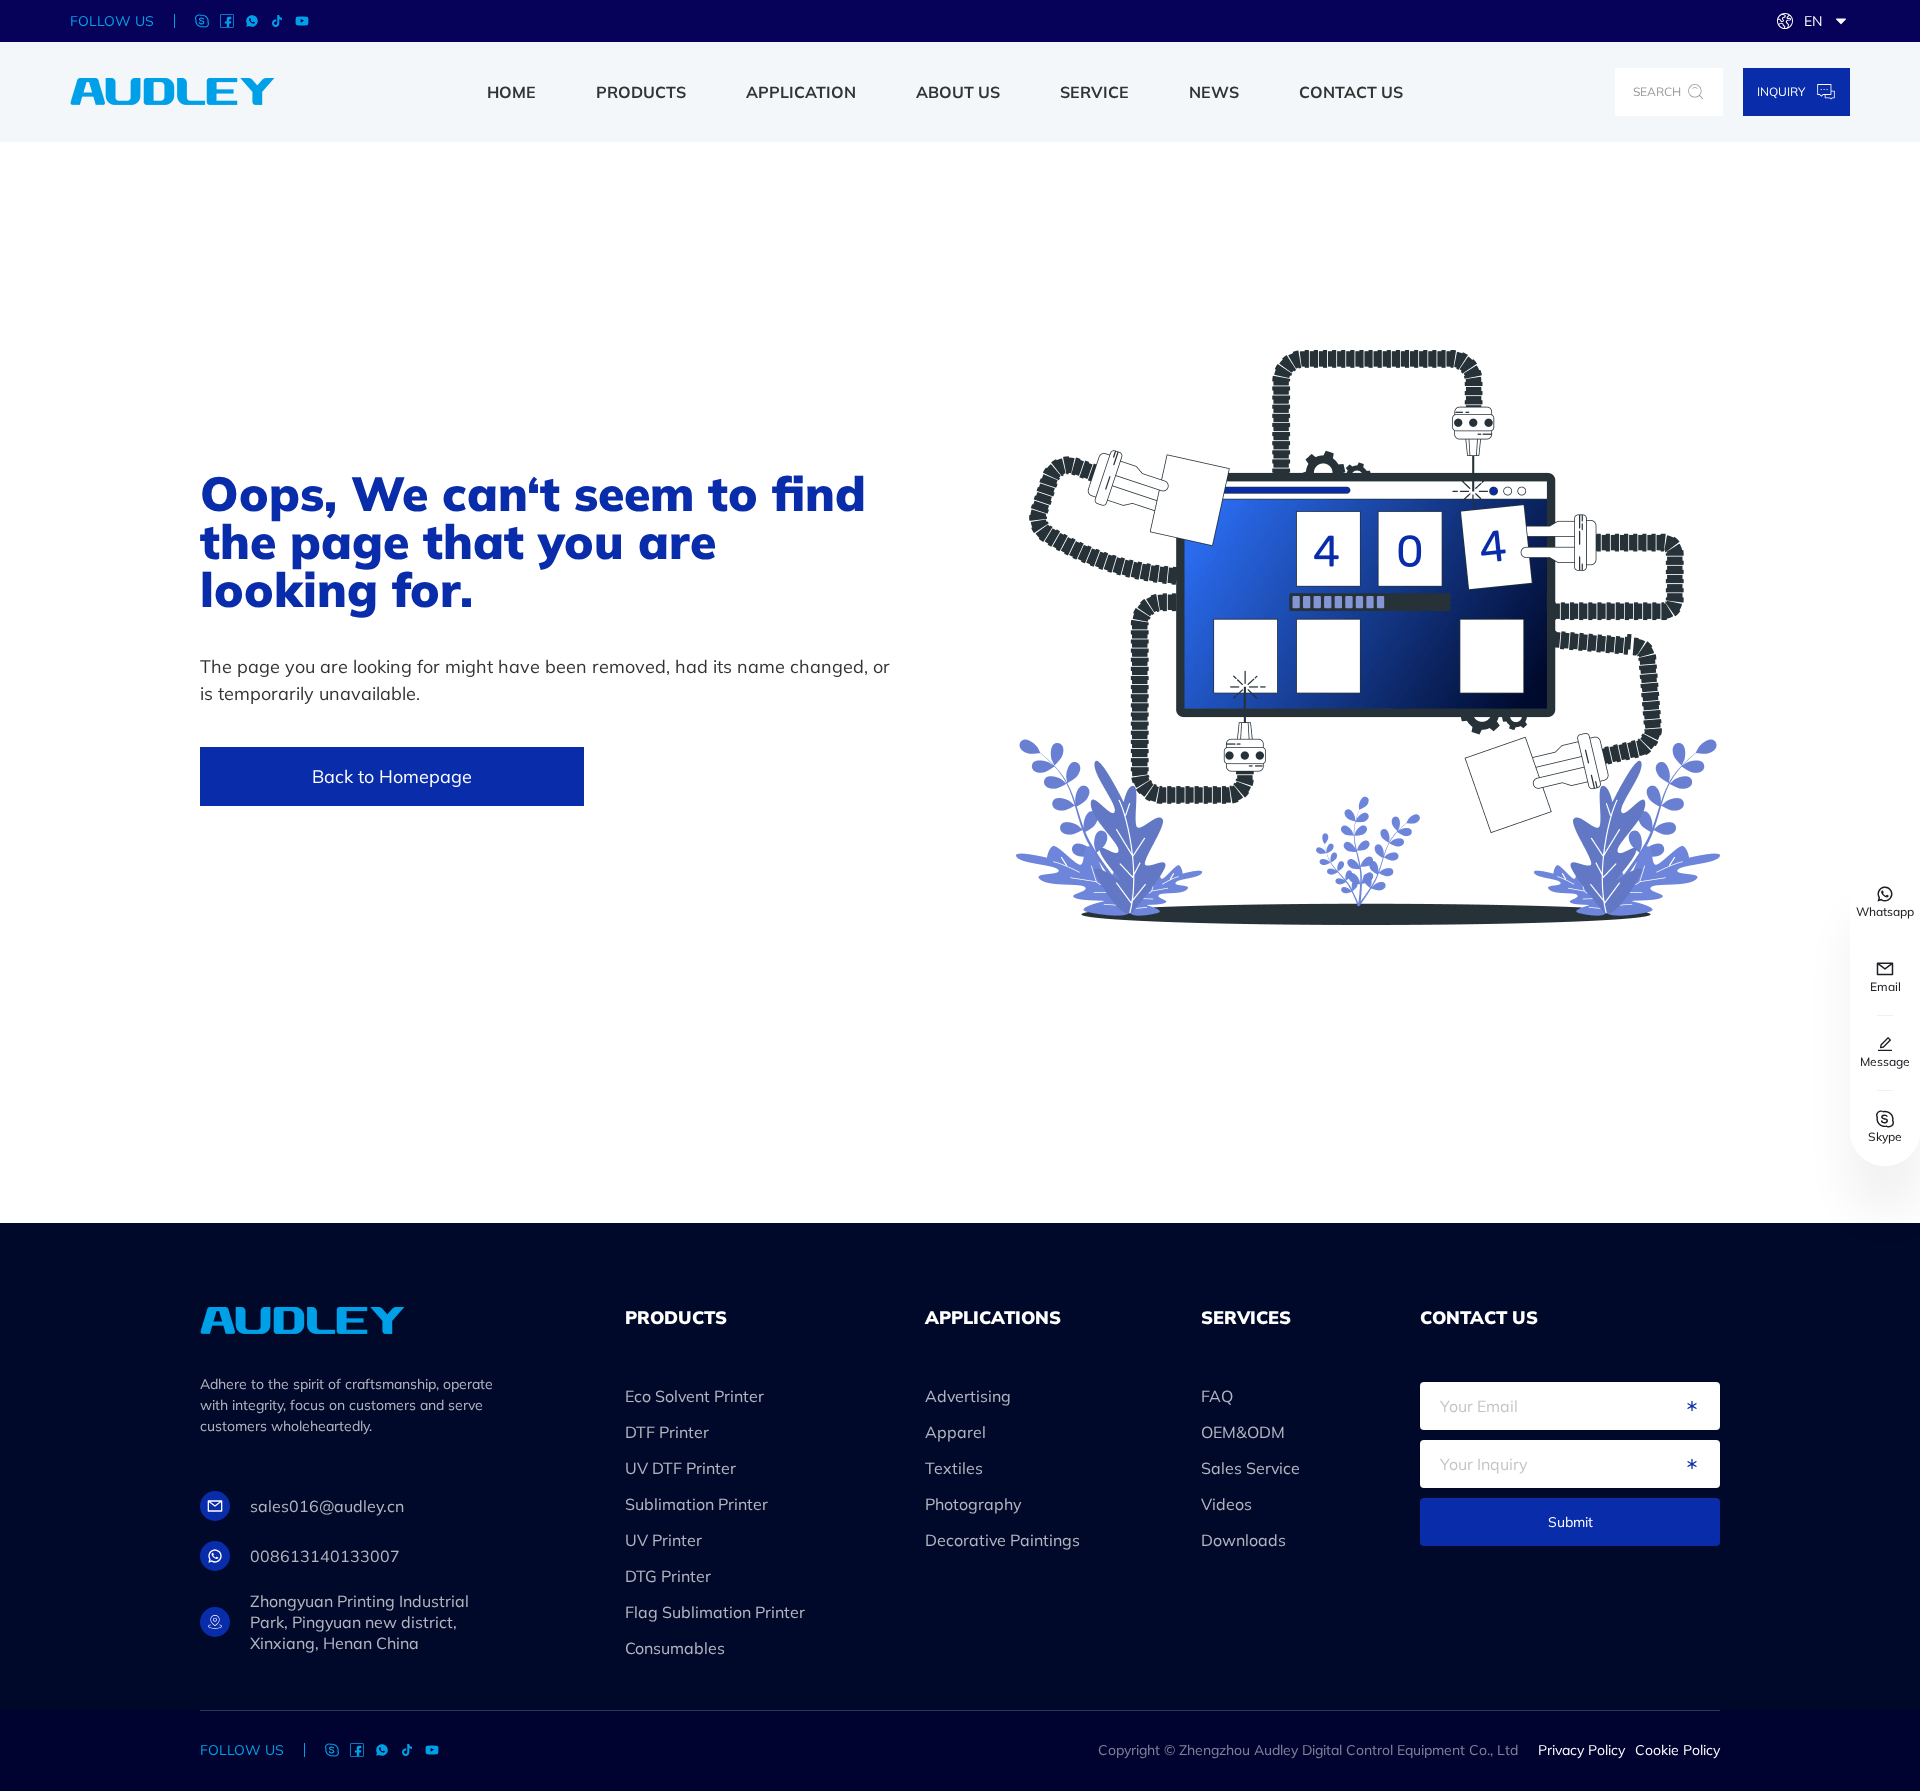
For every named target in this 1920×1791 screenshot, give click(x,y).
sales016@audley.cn (327, 1506)
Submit (1570, 1522)
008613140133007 (325, 1556)
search (1657, 91)
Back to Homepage (392, 776)
